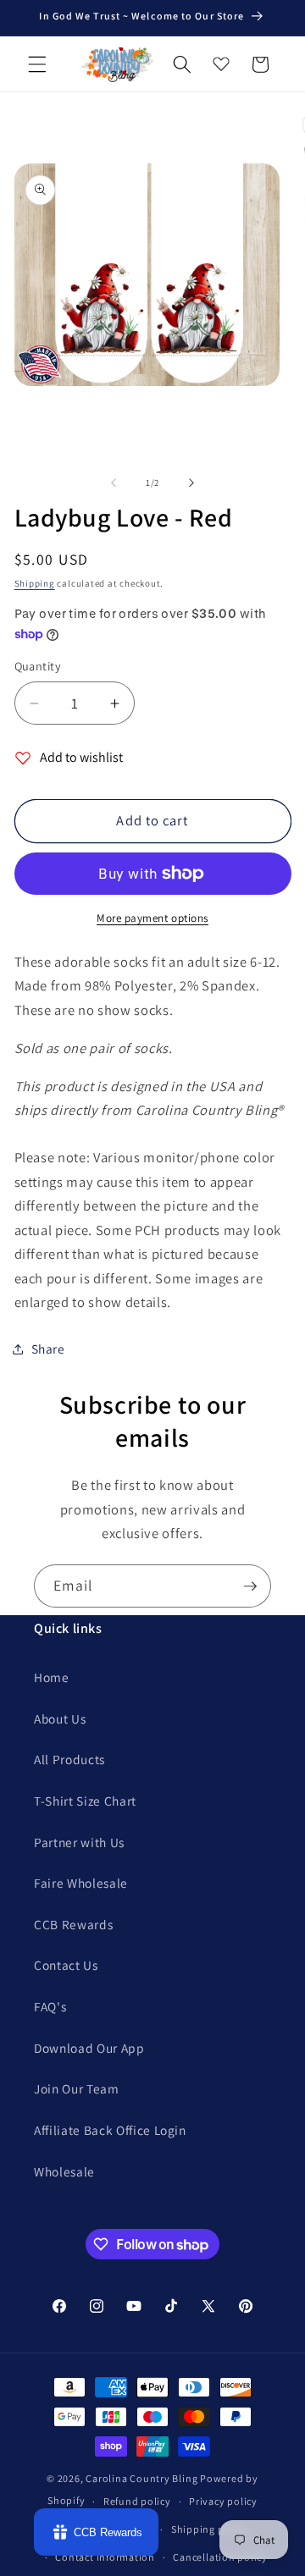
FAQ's (50, 2006)
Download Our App (89, 2048)
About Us (60, 1718)
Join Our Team (77, 2088)
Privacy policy (223, 2501)
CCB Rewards (73, 1924)
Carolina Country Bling (141, 2478)
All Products (69, 1759)
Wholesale (64, 2171)
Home (52, 1677)
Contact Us (66, 1965)
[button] (37, 64)
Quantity (38, 666)
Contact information (105, 2557)
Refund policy (137, 2501)
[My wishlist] (221, 60)
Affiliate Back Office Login (110, 2130)
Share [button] (48, 1349)
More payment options (152, 918)
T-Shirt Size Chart (85, 1801)
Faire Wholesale (81, 1883)
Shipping (35, 583)
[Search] (182, 64)
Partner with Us (79, 1842)
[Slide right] (191, 483)
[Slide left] (114, 483)
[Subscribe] (250, 1586)
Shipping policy (210, 2529)
